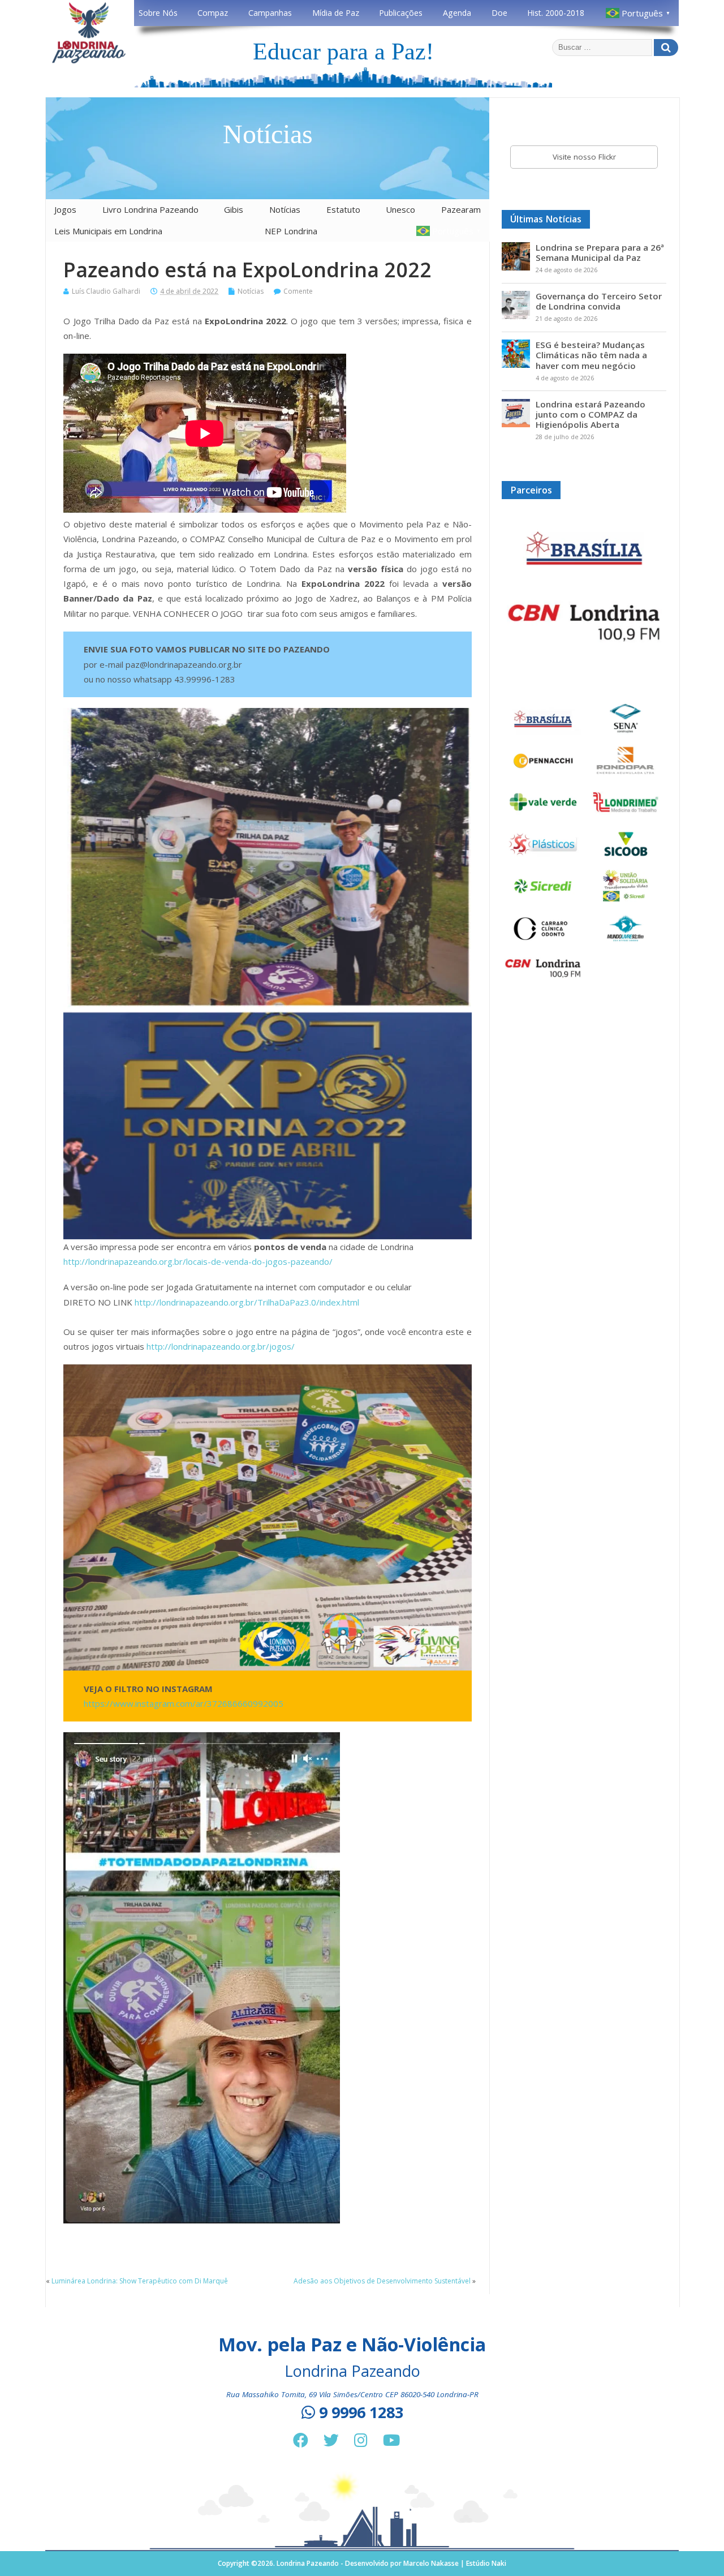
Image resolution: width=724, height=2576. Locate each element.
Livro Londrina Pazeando (150, 209)
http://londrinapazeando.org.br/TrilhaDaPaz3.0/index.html (247, 1302)
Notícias (285, 209)
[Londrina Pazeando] (89, 61)
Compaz (213, 13)
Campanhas (270, 13)
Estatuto (343, 209)
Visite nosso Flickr (584, 157)
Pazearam (461, 209)
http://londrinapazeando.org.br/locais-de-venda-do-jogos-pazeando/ (198, 1261)
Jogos (65, 209)
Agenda (457, 13)
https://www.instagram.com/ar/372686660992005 (184, 1703)
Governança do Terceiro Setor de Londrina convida (599, 301)
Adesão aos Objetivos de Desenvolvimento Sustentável (382, 2281)
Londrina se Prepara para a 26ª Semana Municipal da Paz (600, 252)
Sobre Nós (158, 13)
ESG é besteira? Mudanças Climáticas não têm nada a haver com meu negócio (591, 355)
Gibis (234, 209)
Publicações (401, 13)
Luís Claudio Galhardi (106, 291)
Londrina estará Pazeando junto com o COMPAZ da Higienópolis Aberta (591, 414)
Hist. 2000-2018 (556, 13)
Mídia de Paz (336, 13)
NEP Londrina (291, 231)
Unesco (400, 209)
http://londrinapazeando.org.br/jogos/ (221, 1346)
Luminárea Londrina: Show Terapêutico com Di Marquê (140, 2281)
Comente (298, 291)
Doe (499, 13)
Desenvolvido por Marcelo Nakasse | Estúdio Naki (426, 2563)
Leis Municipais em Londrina (108, 231)
